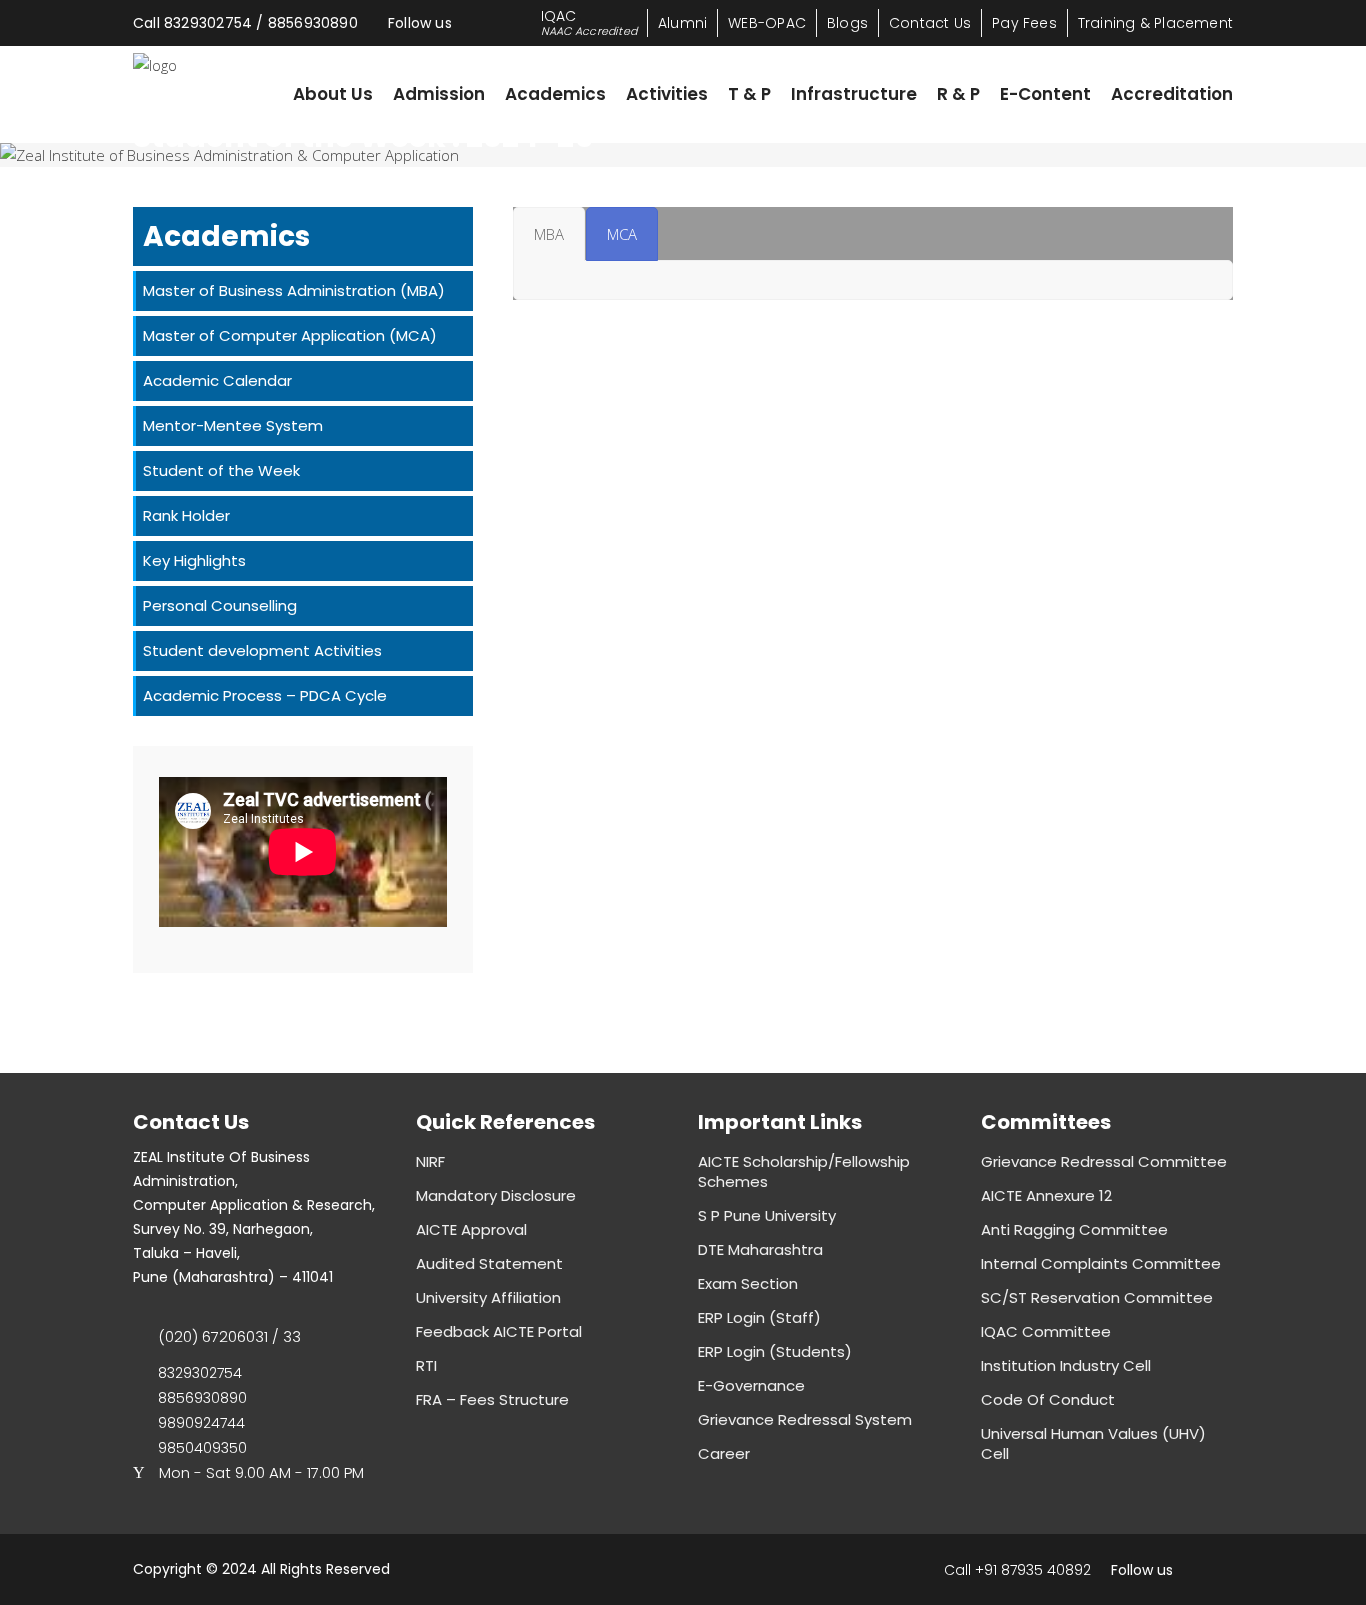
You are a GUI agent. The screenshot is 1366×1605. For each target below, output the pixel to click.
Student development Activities (262, 650)
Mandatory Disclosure (496, 1195)
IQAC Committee (1046, 1331)
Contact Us (930, 23)
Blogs (847, 23)
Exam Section (748, 1283)
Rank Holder (186, 515)
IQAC (589, 22)
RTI (426, 1365)
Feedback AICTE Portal (499, 1331)
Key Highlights (194, 560)
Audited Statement (489, 1263)
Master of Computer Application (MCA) (290, 335)
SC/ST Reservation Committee (1097, 1297)
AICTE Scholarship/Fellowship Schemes (804, 1171)
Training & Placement (1155, 23)
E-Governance (751, 1385)
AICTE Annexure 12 (1046, 1195)
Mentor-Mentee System (233, 425)
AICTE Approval (471, 1229)
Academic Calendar (217, 380)
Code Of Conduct (1048, 1399)
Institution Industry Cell (1066, 1365)
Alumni (682, 23)
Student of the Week (221, 470)
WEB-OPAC (767, 23)
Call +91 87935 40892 (1017, 1570)
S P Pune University (767, 1215)
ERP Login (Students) (775, 1351)
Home (155, 177)
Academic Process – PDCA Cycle (265, 695)
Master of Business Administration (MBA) (294, 290)
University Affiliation (488, 1297)
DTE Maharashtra (760, 1249)
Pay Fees (1024, 23)
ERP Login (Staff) (759, 1317)
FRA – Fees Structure (492, 1399)
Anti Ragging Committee (1074, 1229)
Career (724, 1453)
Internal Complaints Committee (1101, 1263)
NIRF (430, 1161)
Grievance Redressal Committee (1104, 1161)
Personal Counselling (220, 605)
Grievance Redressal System (805, 1419)
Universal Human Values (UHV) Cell (1093, 1443)
